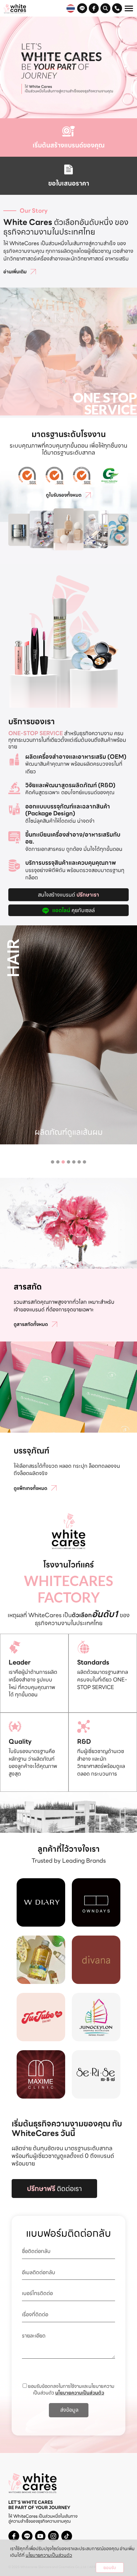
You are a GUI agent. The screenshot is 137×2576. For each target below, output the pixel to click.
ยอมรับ (110, 2568)
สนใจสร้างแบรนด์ (68, 895)
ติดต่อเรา (54, 2189)
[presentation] (5, 1010)
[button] (53, 1162)
